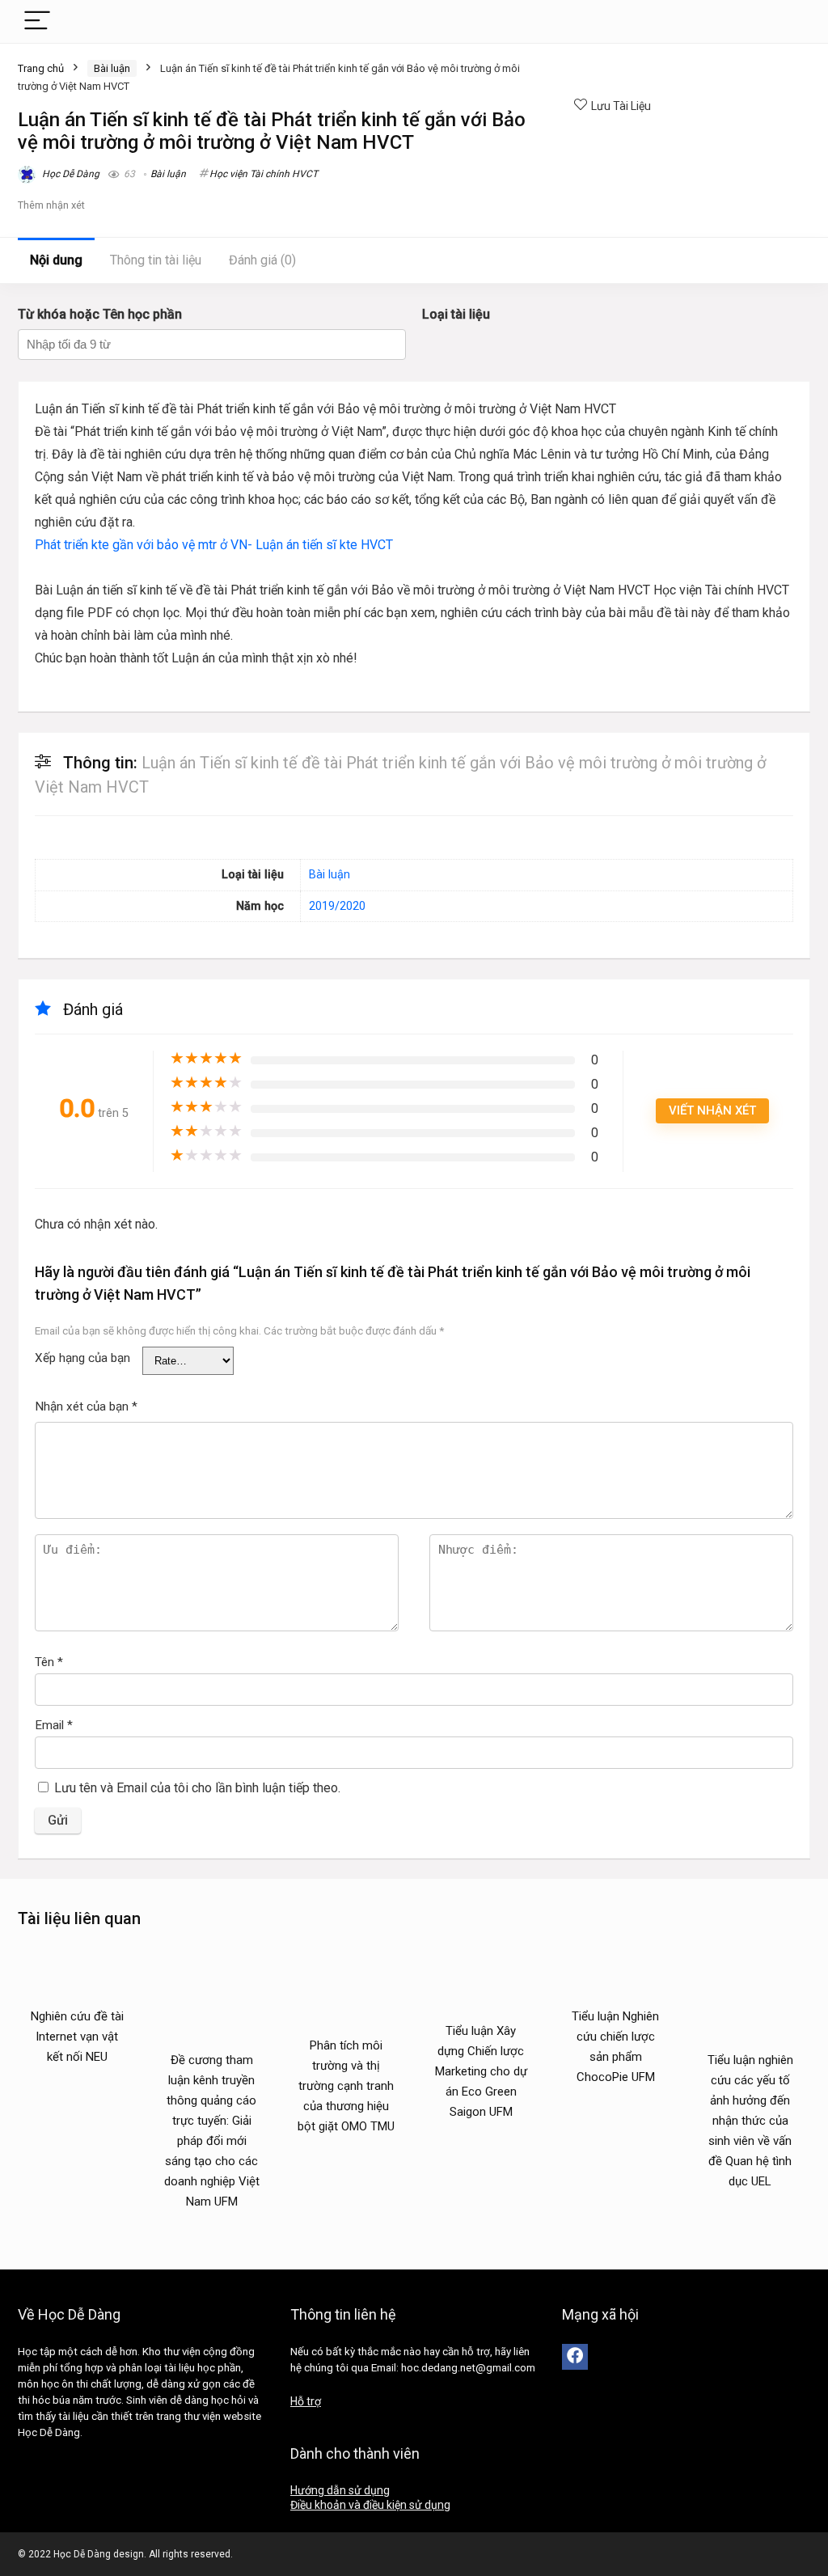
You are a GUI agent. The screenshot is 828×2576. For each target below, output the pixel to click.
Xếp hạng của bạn (82, 1358)
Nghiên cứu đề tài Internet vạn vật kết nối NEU (77, 2037)
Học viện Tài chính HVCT (264, 174)
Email (54, 1725)
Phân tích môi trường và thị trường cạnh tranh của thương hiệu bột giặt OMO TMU (346, 2086)
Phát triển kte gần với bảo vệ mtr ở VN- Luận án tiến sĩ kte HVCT (214, 545)
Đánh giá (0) (262, 260)
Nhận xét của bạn (86, 1406)
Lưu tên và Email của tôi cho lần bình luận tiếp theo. (197, 1788)
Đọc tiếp (77, 2087)
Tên (49, 1662)
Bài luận (112, 68)
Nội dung (56, 260)
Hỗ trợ (306, 2401)
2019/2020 (337, 906)
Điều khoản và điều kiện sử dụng (370, 2505)
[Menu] (37, 21)
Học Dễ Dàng (70, 174)
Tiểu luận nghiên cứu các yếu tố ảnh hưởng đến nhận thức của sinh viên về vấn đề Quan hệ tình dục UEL (750, 2121)
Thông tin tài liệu (156, 260)
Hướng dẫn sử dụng (340, 2490)
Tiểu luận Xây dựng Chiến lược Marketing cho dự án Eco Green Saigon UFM (481, 2071)
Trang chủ (41, 68)
